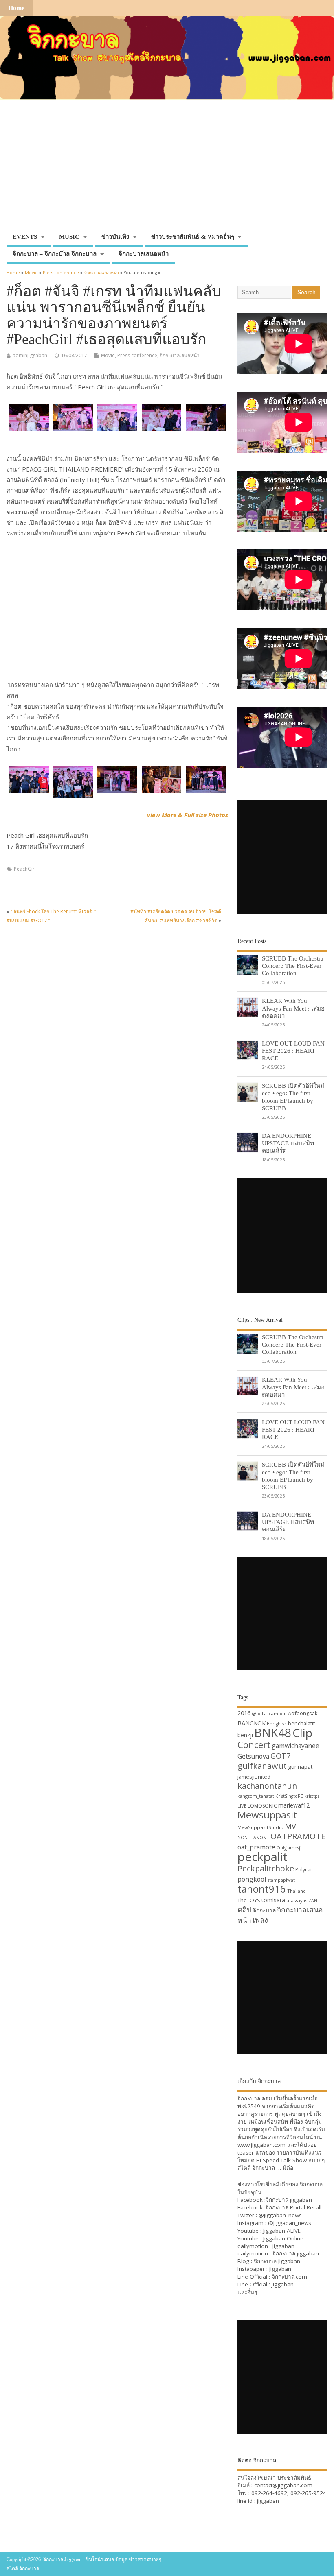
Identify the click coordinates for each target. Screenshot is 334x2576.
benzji (245, 1735)
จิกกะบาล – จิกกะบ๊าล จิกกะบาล (55, 254)
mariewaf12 (294, 1805)
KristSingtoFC (289, 1796)
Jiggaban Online (283, 2238)
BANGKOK (252, 1723)
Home (16, 8)
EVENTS (25, 237)
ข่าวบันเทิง (115, 237)
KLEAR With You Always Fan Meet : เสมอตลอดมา (293, 1008)
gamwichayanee (296, 1746)
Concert (254, 1744)
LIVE (242, 1806)
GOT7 (280, 1756)
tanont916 (262, 1889)
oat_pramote (256, 1847)
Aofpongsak (303, 1713)
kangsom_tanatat (256, 1796)
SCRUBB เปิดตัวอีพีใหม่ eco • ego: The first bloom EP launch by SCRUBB (293, 1097)
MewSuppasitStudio (260, 1827)
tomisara (273, 1900)
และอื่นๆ (247, 2292)
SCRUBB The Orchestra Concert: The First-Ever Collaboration (293, 966)
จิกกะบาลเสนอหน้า (144, 254)
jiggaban (283, 2246)
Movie (108, 355)
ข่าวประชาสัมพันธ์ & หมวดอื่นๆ (193, 237)
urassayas (297, 1900)
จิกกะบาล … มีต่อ (273, 2168)
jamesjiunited (254, 1777)
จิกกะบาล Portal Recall (293, 2207)
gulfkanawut (262, 1766)
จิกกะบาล (264, 1910)
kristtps (312, 1796)
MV (290, 1826)
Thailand (297, 1891)
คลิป (245, 1909)
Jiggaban (283, 2284)
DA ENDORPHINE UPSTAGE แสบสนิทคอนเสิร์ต (288, 1143)
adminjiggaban (30, 355)
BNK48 (273, 1733)
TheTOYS (249, 1900)
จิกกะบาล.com (289, 2277)
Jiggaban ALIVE (282, 2231)
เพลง (260, 1920)
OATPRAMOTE (298, 1836)
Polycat (304, 1870)
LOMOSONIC (262, 1806)
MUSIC (69, 237)
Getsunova (253, 1756)
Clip (302, 1733)
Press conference (137, 355)
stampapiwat (281, 1880)
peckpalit (263, 1857)
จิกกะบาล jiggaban (289, 2200)
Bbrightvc (277, 1724)
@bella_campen (269, 1713)
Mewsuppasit (267, 1815)
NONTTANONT (253, 1837)
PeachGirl (25, 869)
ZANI (313, 1901)
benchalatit (301, 1724)
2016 (244, 1713)
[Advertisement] (167, 168)
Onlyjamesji (289, 1848)
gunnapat (300, 1767)
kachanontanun (267, 1786)
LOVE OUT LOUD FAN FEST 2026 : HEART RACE (293, 1051)
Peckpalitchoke (266, 1868)
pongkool (252, 1879)
